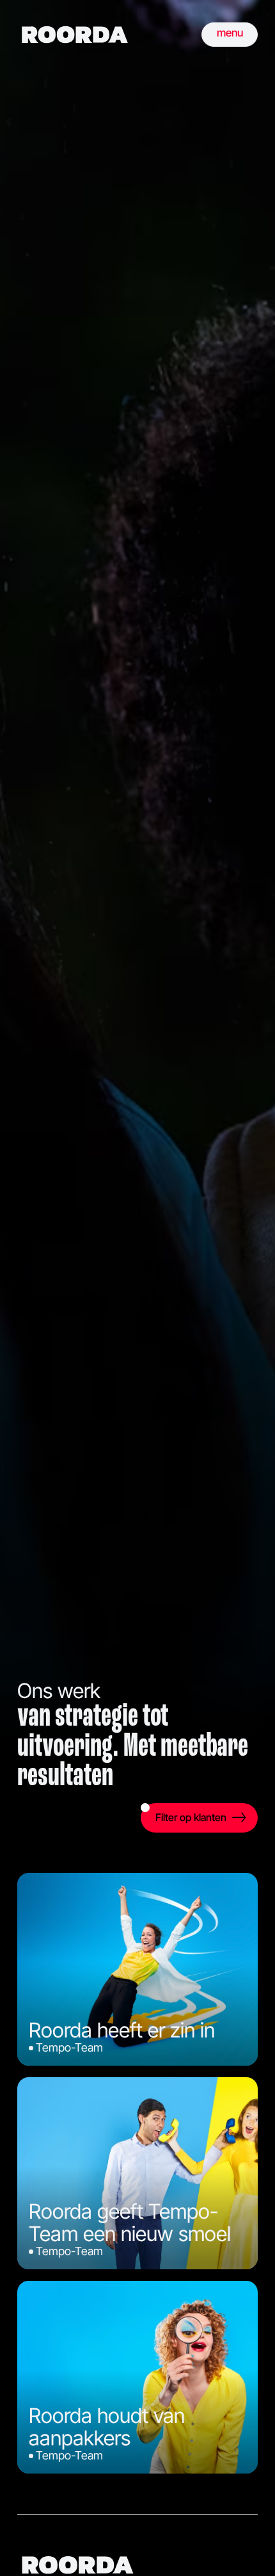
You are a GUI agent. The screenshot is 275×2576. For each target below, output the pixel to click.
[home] (75, 35)
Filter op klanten (191, 1817)
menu (230, 33)
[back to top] (246, 2547)
